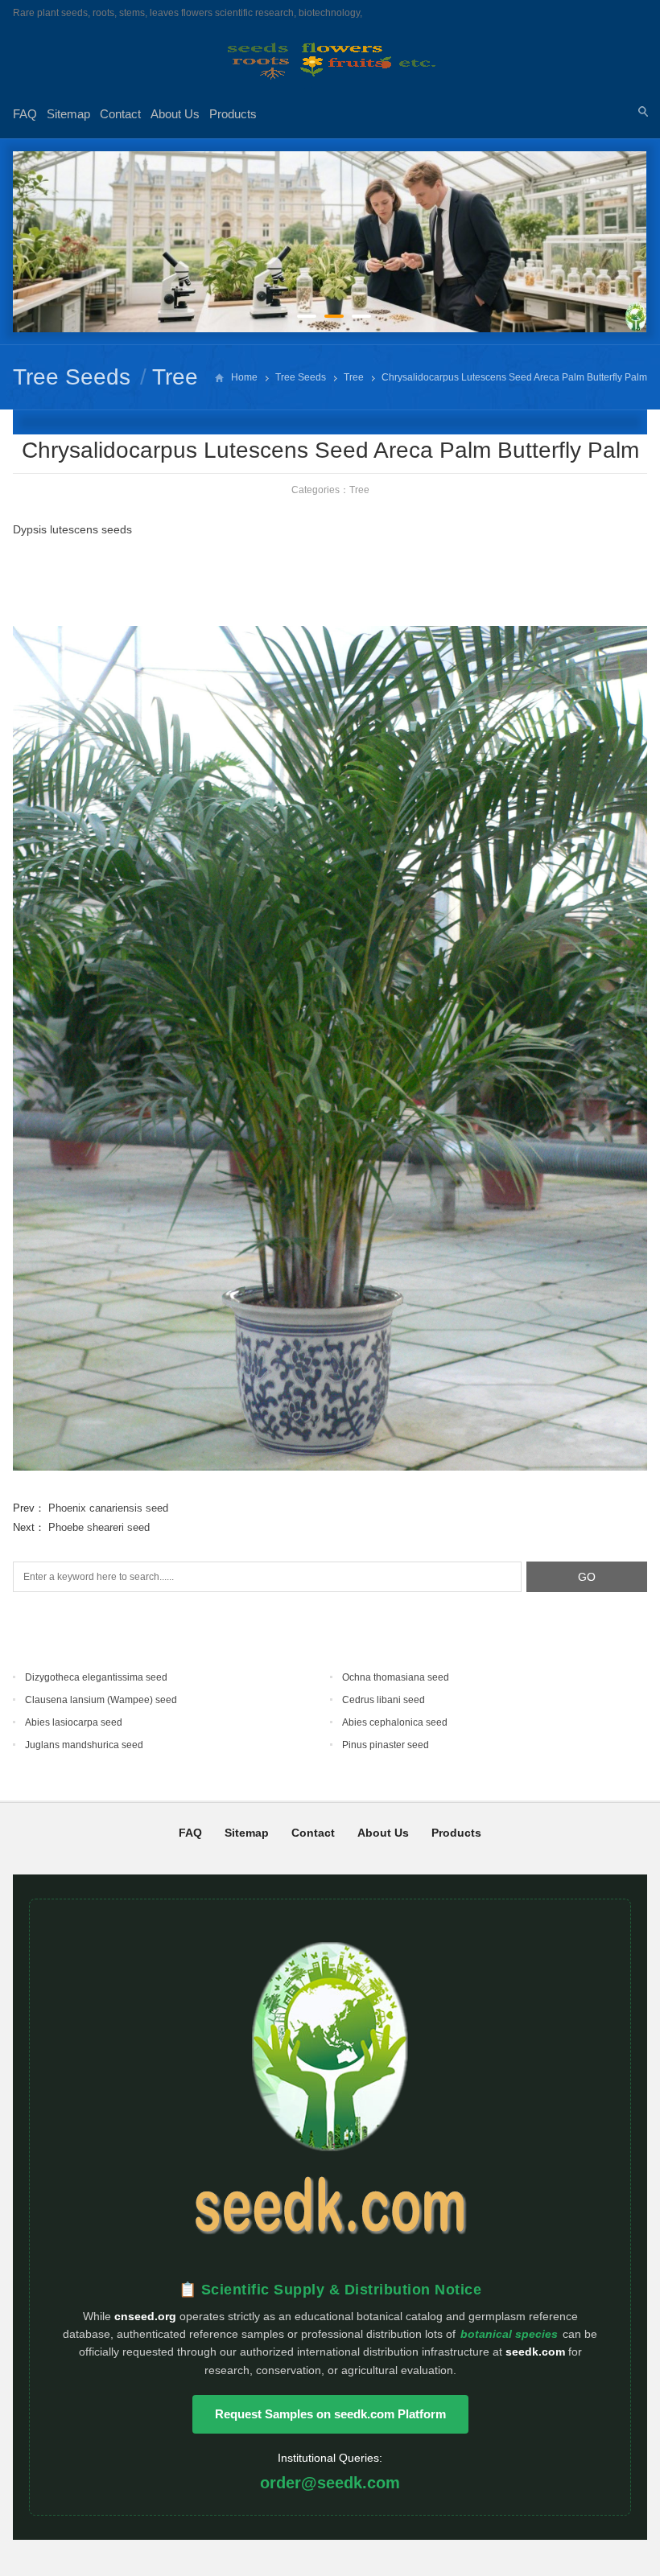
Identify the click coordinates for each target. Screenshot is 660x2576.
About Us (175, 114)
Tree (175, 377)
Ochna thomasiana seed (396, 1677)
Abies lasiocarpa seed (74, 1722)
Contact (120, 114)
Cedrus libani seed (384, 1700)
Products (233, 114)
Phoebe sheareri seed (99, 1527)
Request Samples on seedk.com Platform (330, 2414)
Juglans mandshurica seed (84, 1745)
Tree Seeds (72, 377)
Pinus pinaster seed (386, 1745)
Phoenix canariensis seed (108, 1508)
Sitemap (68, 114)
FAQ (25, 114)
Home (244, 377)
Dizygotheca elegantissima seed (96, 1677)
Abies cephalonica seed (395, 1722)
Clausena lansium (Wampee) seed (101, 1700)
